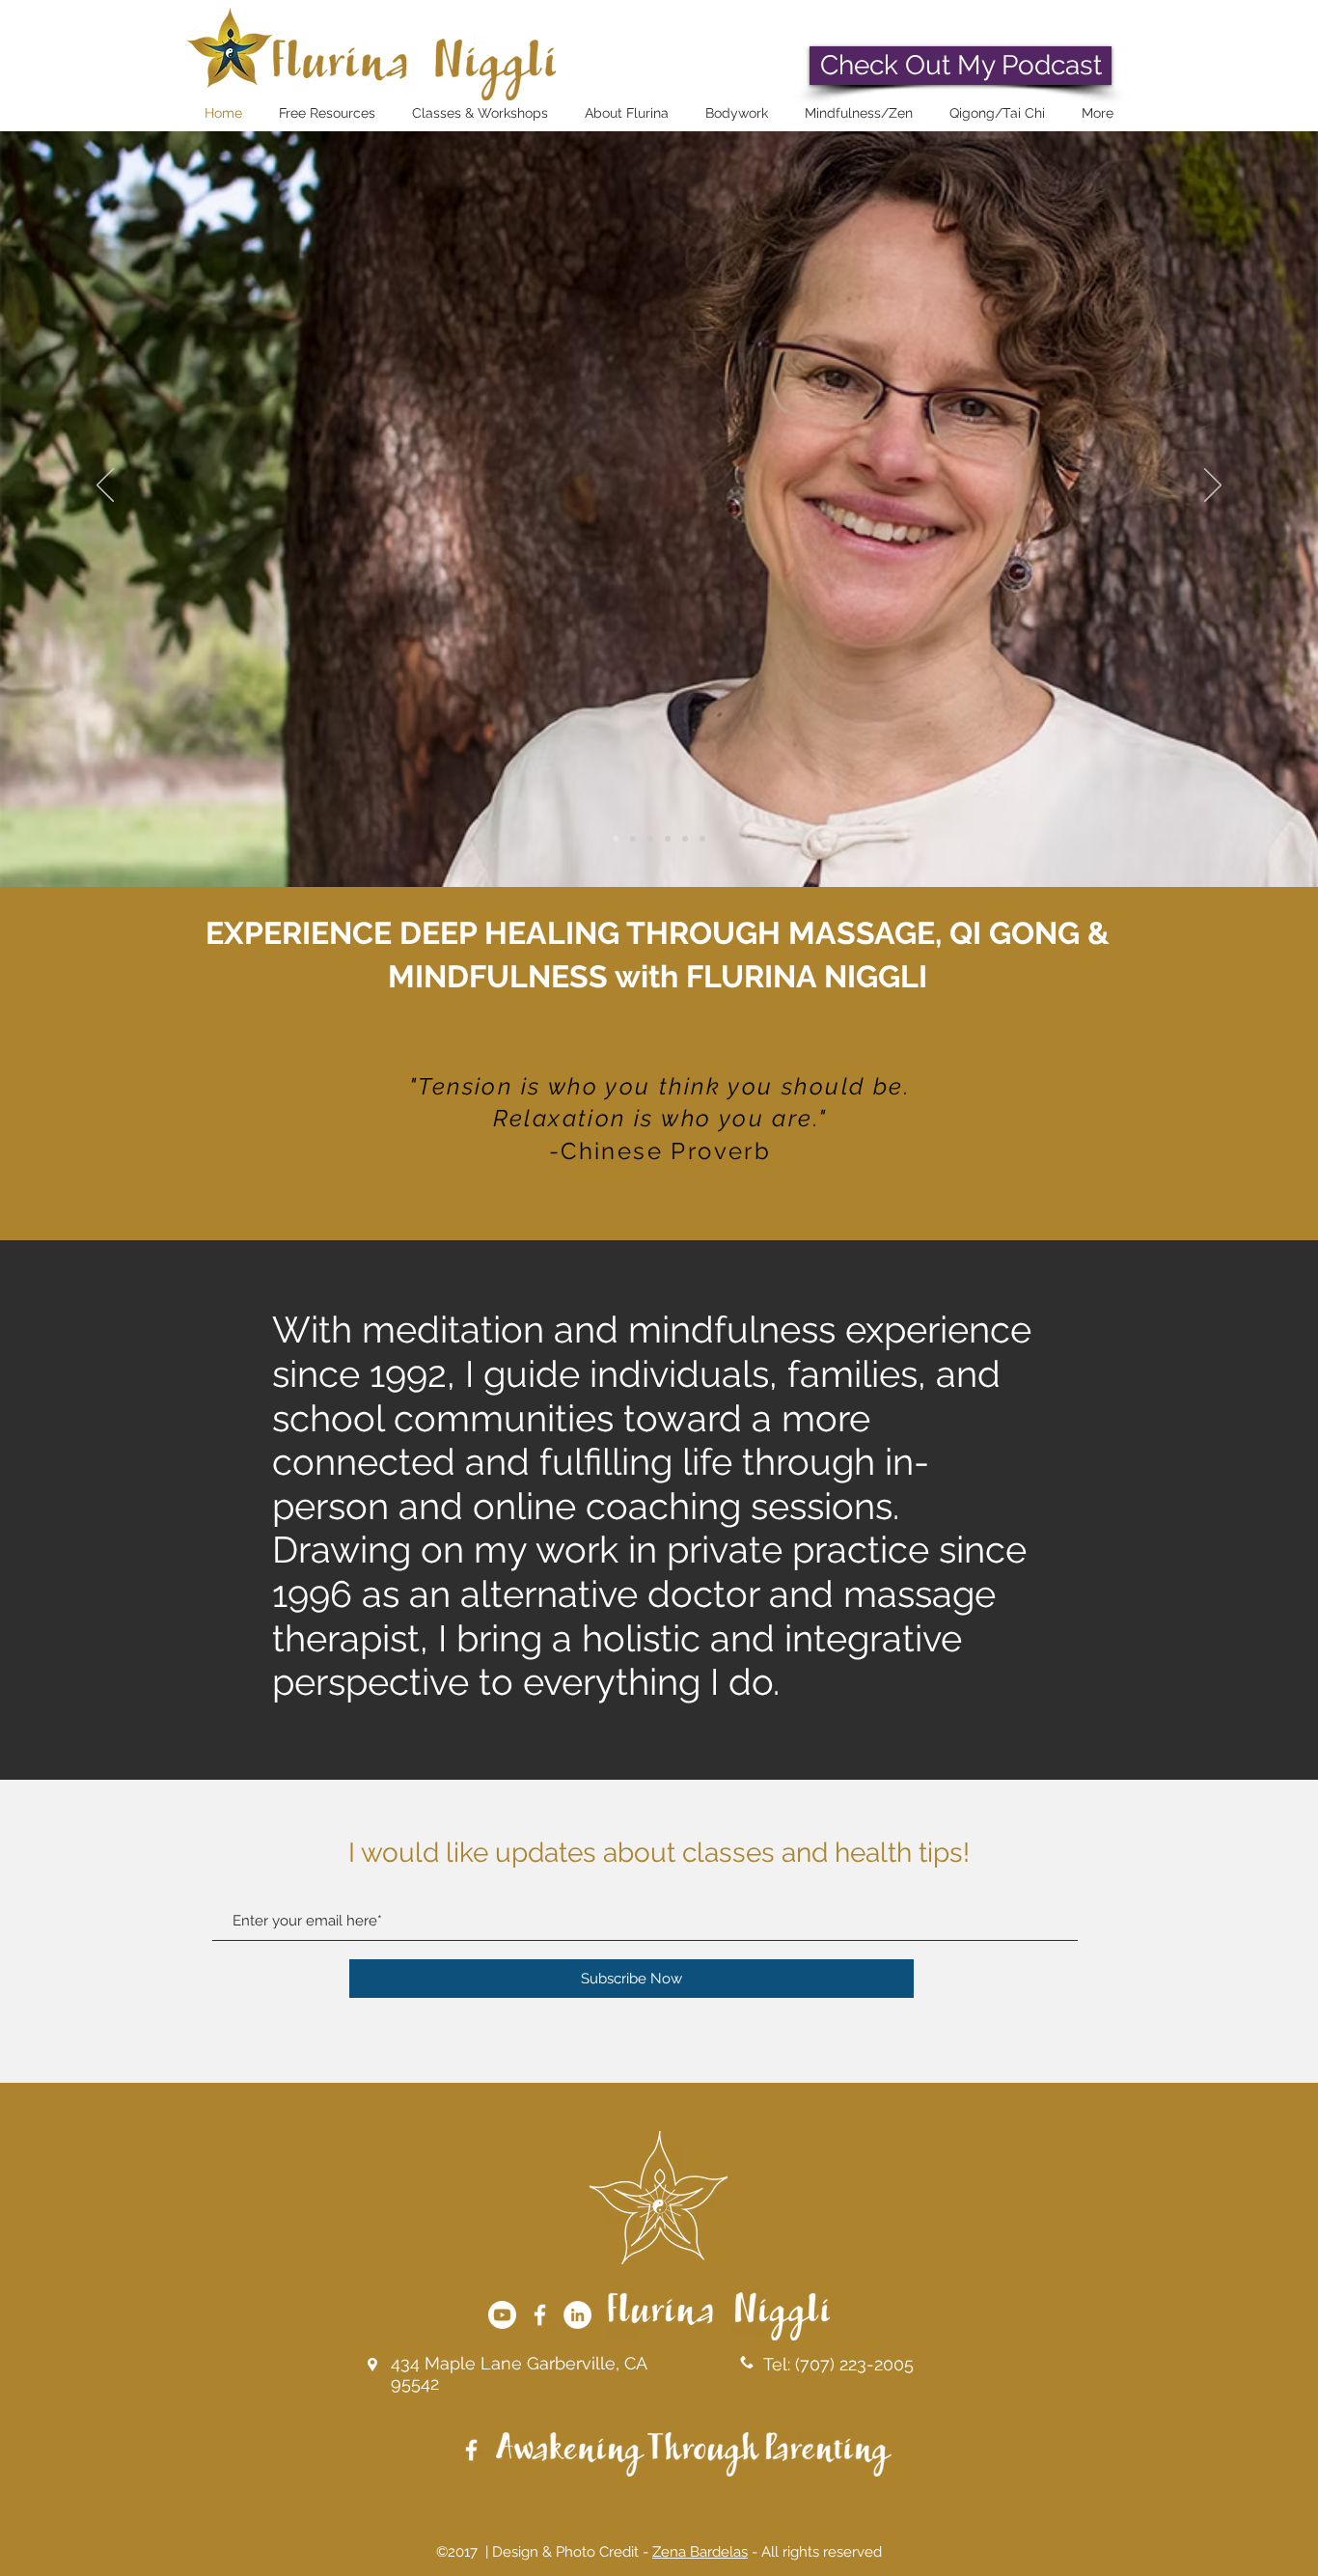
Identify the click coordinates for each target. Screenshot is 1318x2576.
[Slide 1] (616, 839)
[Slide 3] (650, 839)
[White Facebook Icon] (540, 2315)
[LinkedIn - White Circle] (577, 2315)
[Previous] (105, 486)
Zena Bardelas (700, 2552)
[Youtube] (502, 2315)
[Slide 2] (633, 839)
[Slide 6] (702, 839)
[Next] (1213, 486)
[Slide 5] (685, 839)
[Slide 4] (668, 839)
